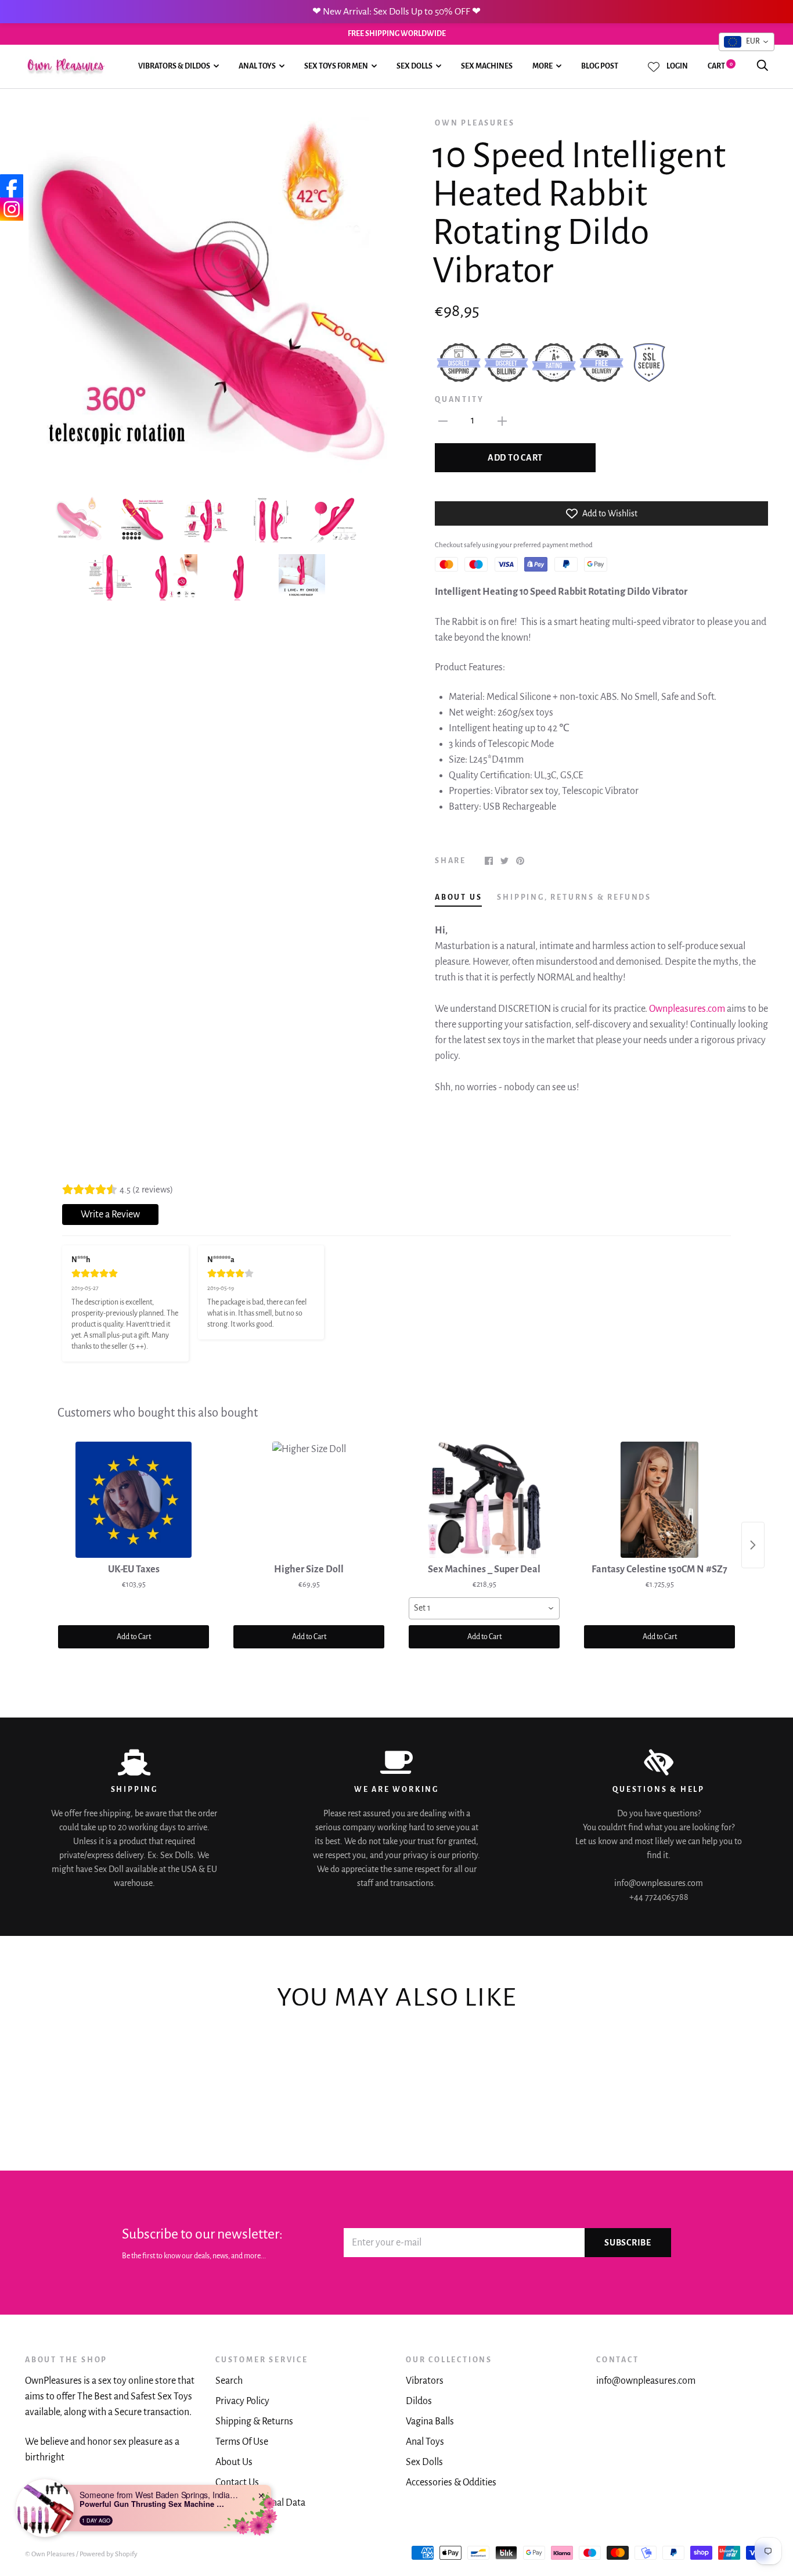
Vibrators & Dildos (174, 66)
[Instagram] (12, 209)
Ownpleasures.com (687, 1009)
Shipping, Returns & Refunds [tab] (574, 897)
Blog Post (600, 66)
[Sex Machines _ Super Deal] (484, 1500)
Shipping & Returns (254, 2421)
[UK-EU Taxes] (134, 1500)
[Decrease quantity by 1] (443, 421)
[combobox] (484, 1608)
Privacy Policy (242, 2401)
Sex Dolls (414, 66)
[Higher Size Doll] (309, 1500)
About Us (234, 2462)
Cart (720, 66)
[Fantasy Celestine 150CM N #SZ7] (659, 1500)
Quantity (459, 400)
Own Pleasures (475, 123)
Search (229, 2381)
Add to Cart (134, 1637)
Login (677, 66)
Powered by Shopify (109, 2554)
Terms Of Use (242, 2442)
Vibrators (425, 2381)
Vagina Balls (430, 2421)
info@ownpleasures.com (646, 2381)
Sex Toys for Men (336, 66)
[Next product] (753, 1545)
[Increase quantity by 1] (502, 421)
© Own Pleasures (50, 2554)
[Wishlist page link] (654, 67)
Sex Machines (487, 66)
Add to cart (515, 458)
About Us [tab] (458, 897)
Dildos (419, 2401)
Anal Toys (257, 66)
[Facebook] (12, 186)
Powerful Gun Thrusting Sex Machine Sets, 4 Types (152, 2504)
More (543, 66)
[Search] (762, 66)
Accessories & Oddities (451, 2482)
